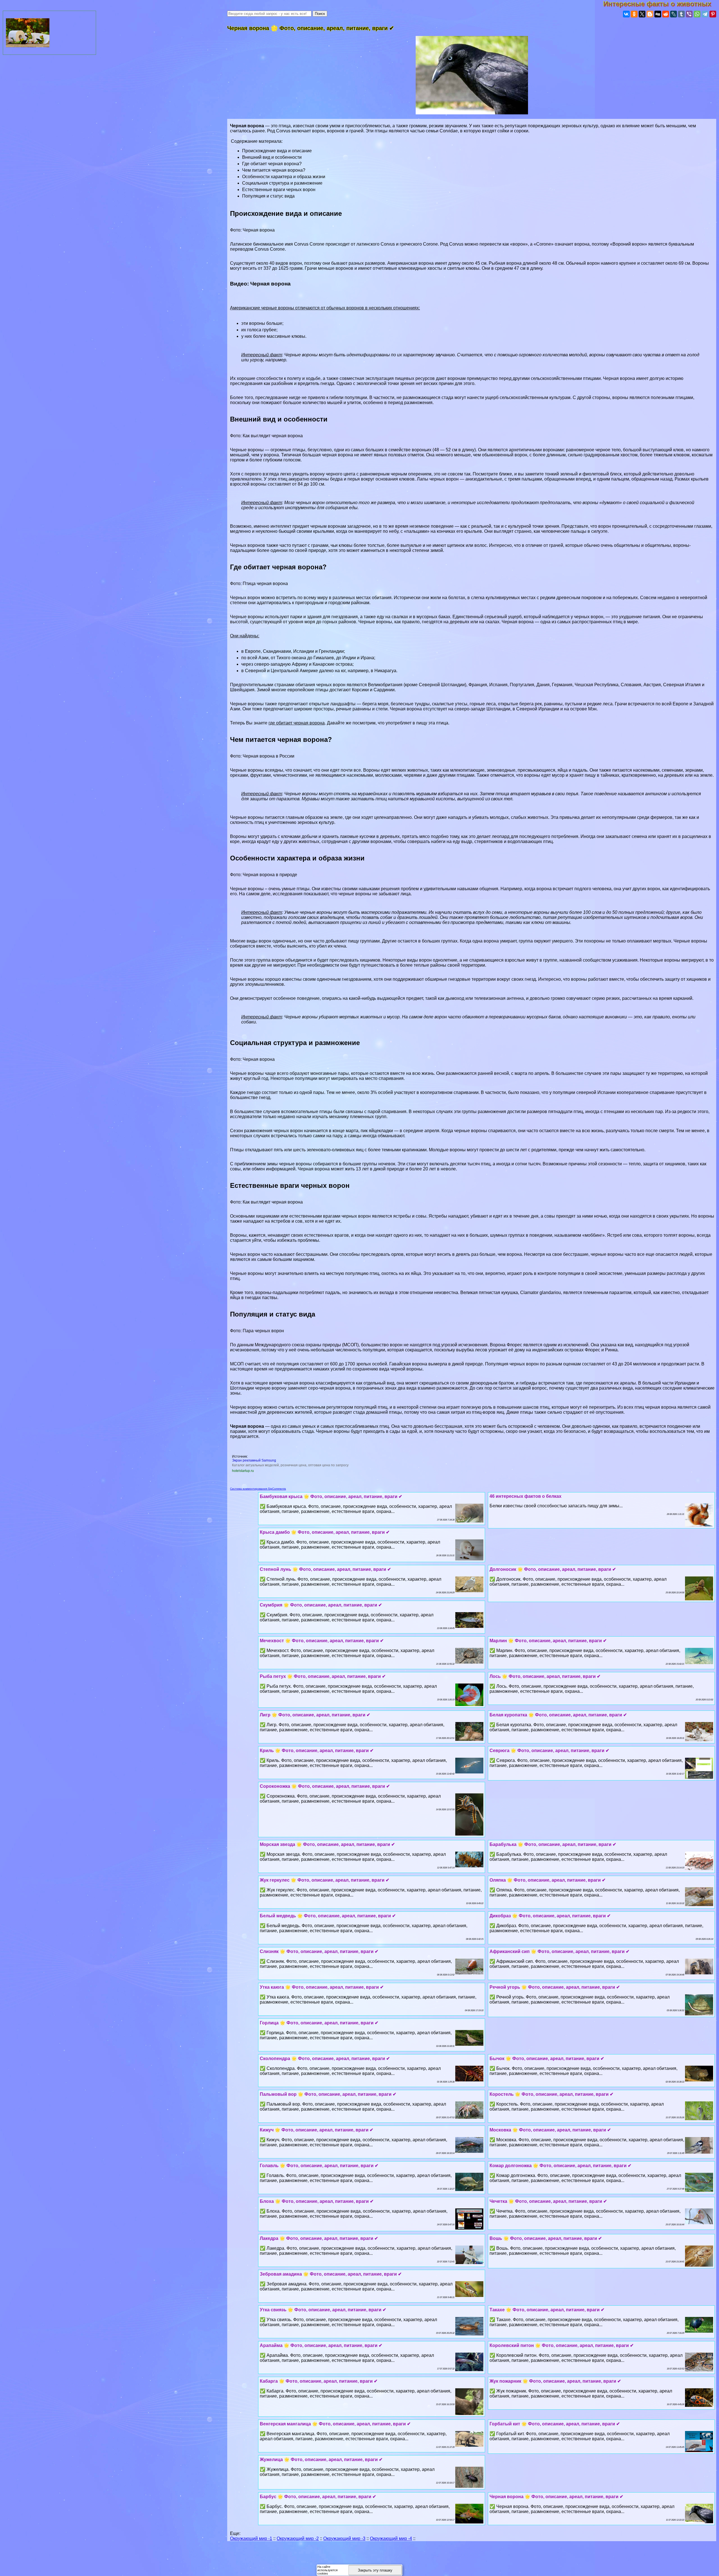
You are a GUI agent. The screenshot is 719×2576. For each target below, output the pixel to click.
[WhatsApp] (697, 14)
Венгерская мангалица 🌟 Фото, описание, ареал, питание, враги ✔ (335, 2424)
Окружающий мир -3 (344, 2538)
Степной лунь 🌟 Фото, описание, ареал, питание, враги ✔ (325, 1569)
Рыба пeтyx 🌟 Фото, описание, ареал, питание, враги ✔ (323, 1676)
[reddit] (666, 14)
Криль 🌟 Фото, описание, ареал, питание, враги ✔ (317, 1751)
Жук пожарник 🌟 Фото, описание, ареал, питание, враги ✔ (555, 2381)
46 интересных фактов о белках (525, 1496)
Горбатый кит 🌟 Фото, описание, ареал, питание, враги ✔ (555, 2424)
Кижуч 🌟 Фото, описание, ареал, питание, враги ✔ (317, 2130)
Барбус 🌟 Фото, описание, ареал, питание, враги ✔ (318, 2497)
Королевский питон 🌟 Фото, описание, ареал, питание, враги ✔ (562, 2345)
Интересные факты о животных (661, 4)
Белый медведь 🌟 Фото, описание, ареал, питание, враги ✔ (328, 1916)
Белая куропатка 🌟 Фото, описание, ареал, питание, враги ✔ (558, 1715)
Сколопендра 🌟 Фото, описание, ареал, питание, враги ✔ (325, 2059)
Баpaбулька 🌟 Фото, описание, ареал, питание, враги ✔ (553, 1844)
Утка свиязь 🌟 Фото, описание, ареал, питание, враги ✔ (323, 2310)
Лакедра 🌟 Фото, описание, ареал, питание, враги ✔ (319, 2238)
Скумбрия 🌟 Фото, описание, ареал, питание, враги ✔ (321, 1605)
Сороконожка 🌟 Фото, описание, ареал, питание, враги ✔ (325, 1786)
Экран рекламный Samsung (254, 1460)
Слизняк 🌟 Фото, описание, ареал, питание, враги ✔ (319, 1951)
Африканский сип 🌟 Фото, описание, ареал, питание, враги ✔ (559, 1951)
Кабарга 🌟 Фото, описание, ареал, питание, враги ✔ (319, 2381)
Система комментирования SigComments (258, 1489)
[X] (642, 14)
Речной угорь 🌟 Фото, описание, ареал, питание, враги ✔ (555, 1987)
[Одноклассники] (634, 14)
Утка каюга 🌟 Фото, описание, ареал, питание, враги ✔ (322, 1987)
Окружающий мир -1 (251, 2538)
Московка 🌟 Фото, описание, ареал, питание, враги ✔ (550, 2130)
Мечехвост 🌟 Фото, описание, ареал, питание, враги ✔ (322, 1641)
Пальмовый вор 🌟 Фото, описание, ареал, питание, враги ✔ (328, 2094)
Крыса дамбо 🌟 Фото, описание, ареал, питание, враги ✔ (325, 1532)
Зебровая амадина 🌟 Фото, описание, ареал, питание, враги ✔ (331, 2274)
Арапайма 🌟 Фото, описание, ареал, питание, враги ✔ (321, 2345)
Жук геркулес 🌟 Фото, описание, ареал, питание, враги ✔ (325, 1880)
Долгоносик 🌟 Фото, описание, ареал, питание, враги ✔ (553, 1569)
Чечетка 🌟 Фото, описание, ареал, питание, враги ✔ (548, 2201)
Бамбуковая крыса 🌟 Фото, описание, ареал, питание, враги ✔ (331, 1497)
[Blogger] (650, 14)
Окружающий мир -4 (391, 2538)
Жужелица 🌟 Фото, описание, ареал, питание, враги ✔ (321, 2460)
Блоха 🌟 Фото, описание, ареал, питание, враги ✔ (317, 2201)
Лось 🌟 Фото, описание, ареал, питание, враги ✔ (545, 1676)
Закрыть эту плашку (375, 2570)
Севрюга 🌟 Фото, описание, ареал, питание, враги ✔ (549, 1751)
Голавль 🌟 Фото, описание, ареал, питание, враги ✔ (319, 2166)
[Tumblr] (681, 14)
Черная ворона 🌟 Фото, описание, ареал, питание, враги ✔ (556, 2497)
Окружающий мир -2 (298, 2538)
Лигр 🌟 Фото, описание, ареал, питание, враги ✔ (315, 1715)
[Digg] (658, 14)
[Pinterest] (713, 14)
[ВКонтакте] (626, 14)
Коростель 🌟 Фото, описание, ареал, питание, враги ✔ (551, 2094)
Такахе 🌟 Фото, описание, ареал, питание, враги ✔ (547, 2310)
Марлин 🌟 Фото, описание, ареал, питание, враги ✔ (548, 1641)
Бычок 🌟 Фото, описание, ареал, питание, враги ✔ (547, 2059)
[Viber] (689, 14)
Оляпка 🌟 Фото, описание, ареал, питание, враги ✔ (548, 1880)
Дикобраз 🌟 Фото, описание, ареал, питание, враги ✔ (550, 1916)
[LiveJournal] (674, 14)
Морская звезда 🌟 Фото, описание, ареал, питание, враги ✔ (327, 1844)
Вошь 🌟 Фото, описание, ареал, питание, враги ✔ (546, 2238)
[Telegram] (705, 14)
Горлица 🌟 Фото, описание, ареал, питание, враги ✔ (319, 2023)
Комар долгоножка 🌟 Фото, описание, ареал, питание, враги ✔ (560, 2166)
